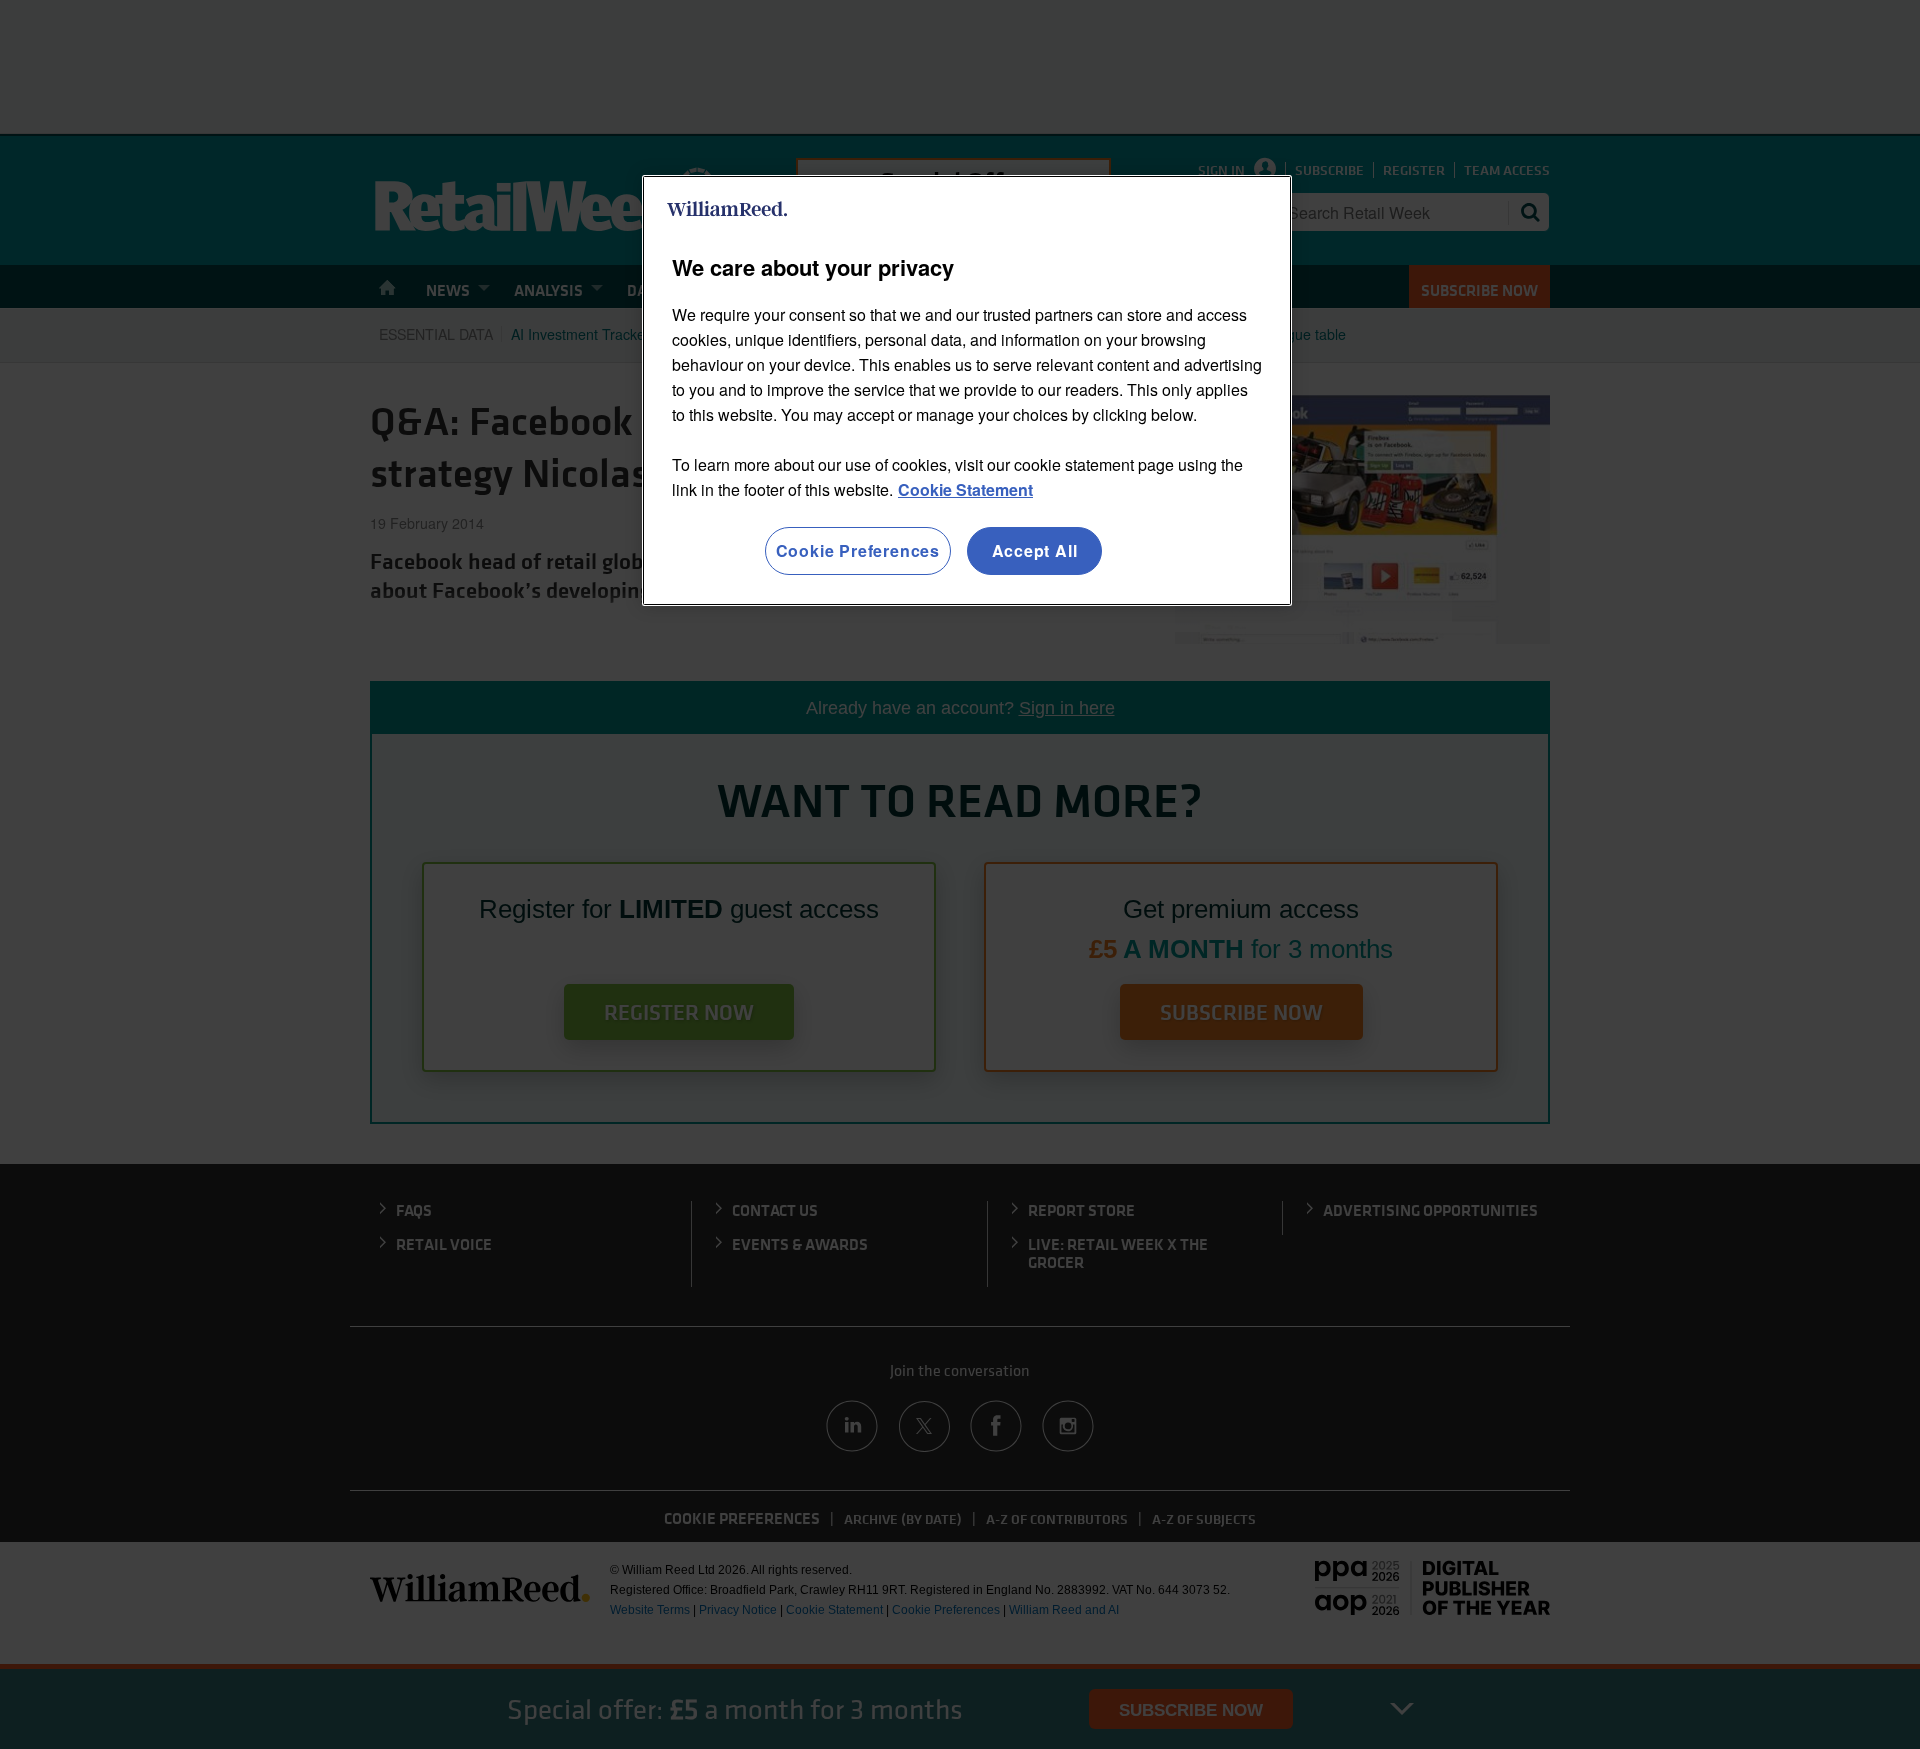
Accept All (1035, 550)
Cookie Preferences (858, 550)
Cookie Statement (965, 489)
